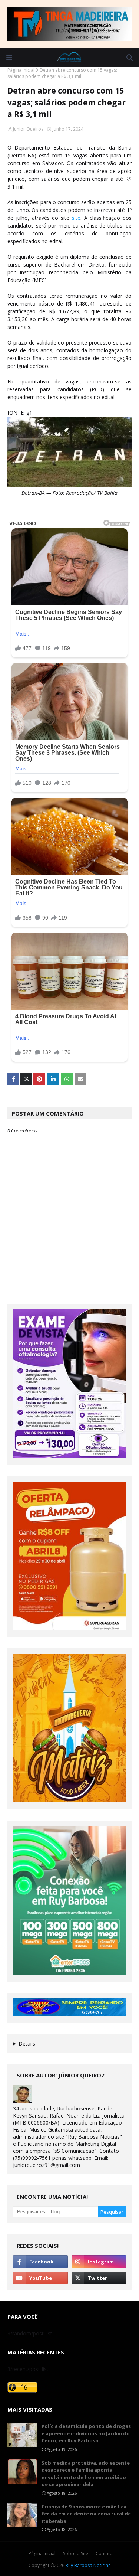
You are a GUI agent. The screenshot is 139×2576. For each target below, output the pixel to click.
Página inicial (21, 70)
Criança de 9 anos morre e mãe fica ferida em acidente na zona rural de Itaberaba (86, 2514)
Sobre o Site (76, 2554)
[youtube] (40, 2278)
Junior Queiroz (28, 129)
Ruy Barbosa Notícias (88, 2565)
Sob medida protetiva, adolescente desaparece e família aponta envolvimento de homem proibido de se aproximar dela (86, 2474)
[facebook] (40, 2262)
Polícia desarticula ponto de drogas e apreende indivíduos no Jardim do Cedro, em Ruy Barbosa (86, 2433)
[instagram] (99, 2262)
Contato (104, 2554)
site (75, 218)
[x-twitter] (99, 2278)
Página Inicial (42, 2554)
